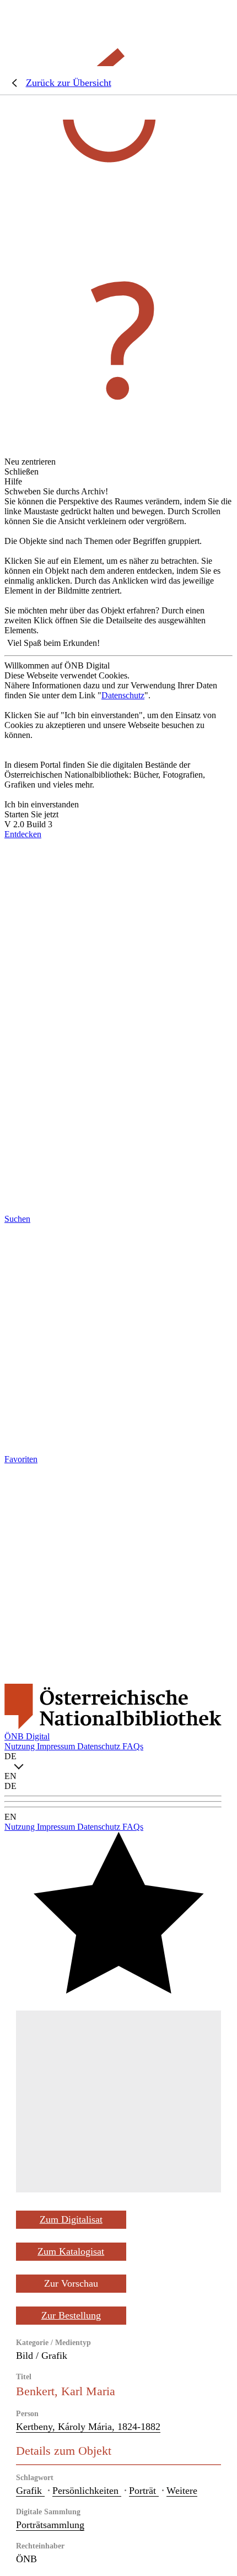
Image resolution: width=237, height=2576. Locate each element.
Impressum (57, 1746)
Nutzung (21, 1746)
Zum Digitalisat (71, 2219)
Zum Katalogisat (71, 2251)
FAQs (133, 1746)
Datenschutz (123, 695)
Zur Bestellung (71, 2315)
